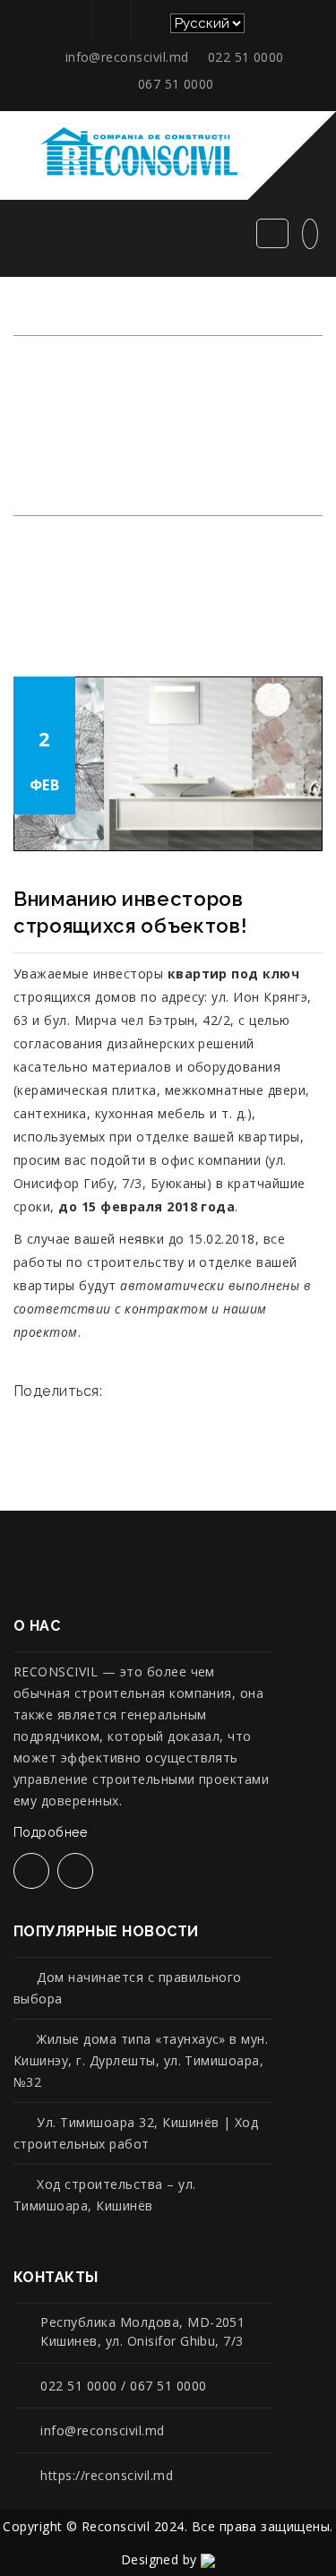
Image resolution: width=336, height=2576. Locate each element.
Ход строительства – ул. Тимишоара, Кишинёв (105, 2195)
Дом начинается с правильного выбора (128, 1988)
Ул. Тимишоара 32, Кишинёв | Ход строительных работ (136, 2133)
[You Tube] (148, 22)
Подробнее (52, 1832)
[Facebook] (109, 22)
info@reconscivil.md (127, 57)
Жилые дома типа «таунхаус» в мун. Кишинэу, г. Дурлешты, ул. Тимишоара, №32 (141, 2060)
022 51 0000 (246, 57)
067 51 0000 (176, 84)
